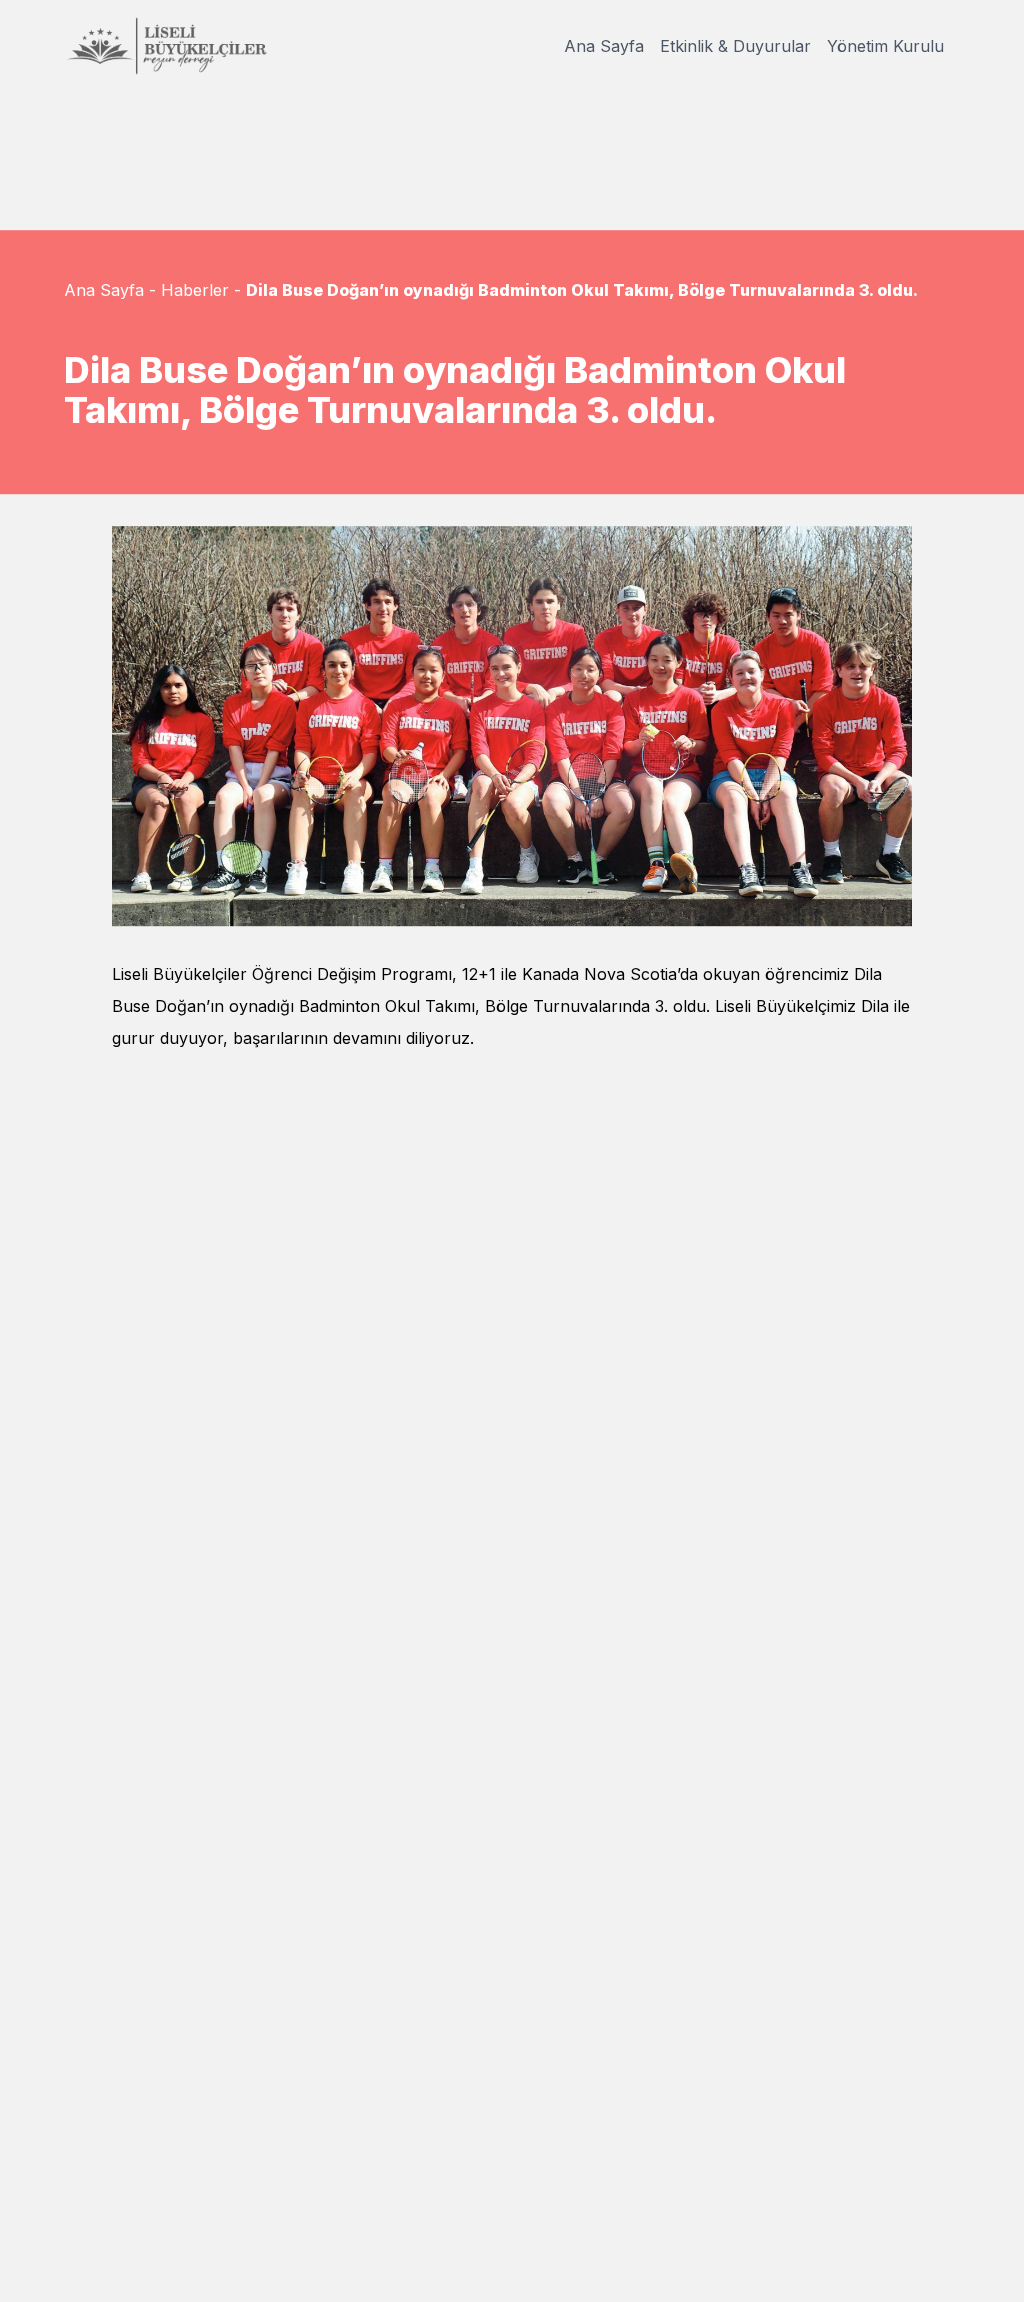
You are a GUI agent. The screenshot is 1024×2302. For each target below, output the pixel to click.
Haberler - (201, 290)
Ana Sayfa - (110, 290)
